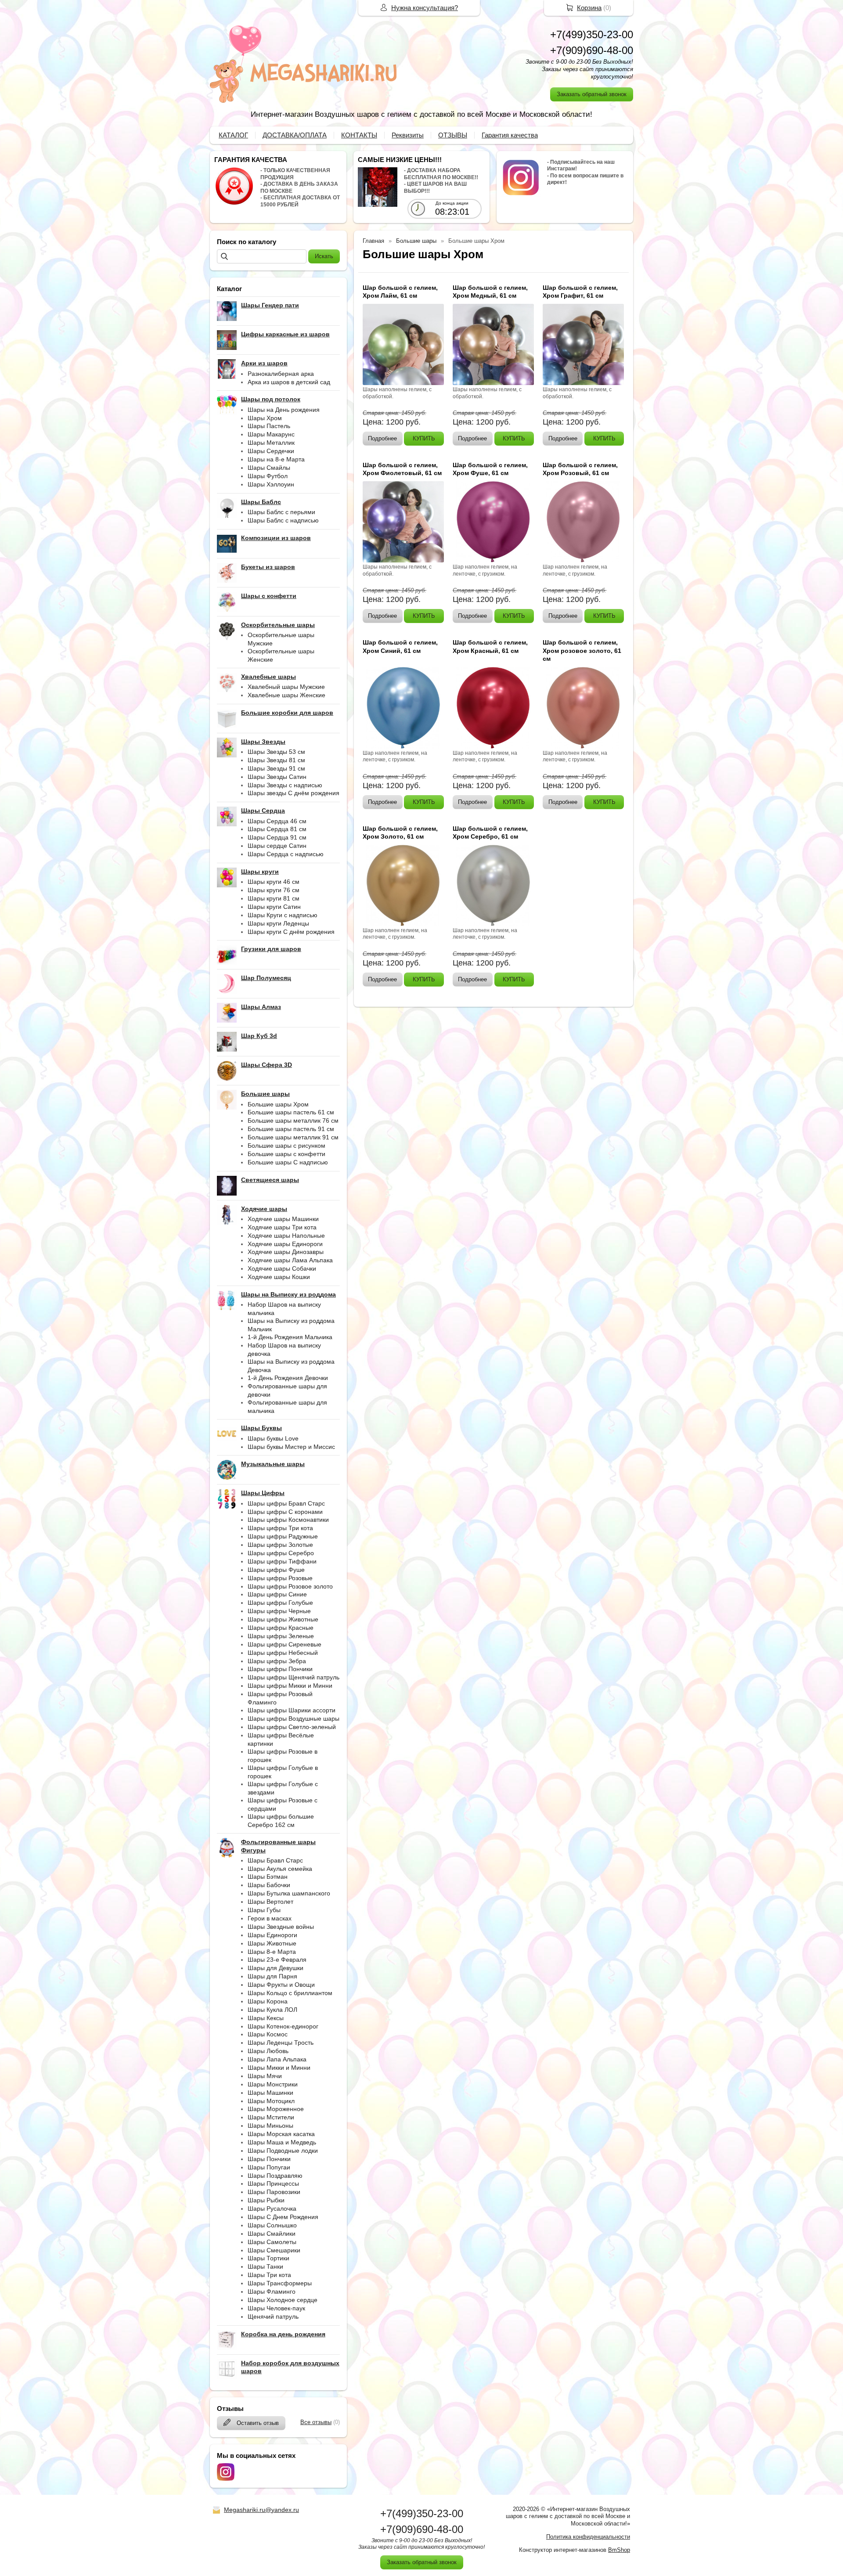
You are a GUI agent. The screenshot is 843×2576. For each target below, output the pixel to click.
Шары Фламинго (272, 2291)
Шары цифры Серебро (281, 1553)
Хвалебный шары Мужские (286, 687)
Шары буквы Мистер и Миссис (291, 1447)
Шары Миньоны (270, 2126)
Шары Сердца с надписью (286, 854)
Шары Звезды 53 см (276, 752)
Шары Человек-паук (276, 2308)
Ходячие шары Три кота (282, 1227)
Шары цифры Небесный (283, 1653)
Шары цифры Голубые (280, 1603)
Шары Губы (264, 1910)
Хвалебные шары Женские (286, 695)
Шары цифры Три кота (280, 1528)
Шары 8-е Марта (272, 1952)
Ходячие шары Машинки (283, 1219)
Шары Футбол (268, 476)
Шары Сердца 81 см (277, 829)
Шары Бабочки (269, 1885)
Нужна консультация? (425, 8)
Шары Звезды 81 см (276, 760)
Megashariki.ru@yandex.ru (261, 2510)
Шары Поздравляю (275, 2176)
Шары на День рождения (284, 410)
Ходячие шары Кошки (279, 1277)
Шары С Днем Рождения (283, 2217)
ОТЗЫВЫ (453, 135)
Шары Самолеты (272, 2242)
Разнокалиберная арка (281, 374)
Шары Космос (268, 2034)
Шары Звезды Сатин (277, 777)
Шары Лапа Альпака (277, 2059)
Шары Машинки (270, 2093)
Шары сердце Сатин (277, 846)
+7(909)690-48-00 (592, 50)
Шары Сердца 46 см (277, 821)
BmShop (619, 2550)
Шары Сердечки (271, 451)
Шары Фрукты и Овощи (281, 1985)
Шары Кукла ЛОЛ (272, 2010)
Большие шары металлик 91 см (293, 1137)
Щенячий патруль (273, 2317)
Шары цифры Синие (277, 1594)
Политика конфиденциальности (588, 2537)
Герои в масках (270, 1918)
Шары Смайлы (269, 468)
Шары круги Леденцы (278, 923)
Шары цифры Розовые (280, 1578)
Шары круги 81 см (274, 898)
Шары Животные (272, 1943)
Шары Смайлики (272, 2234)
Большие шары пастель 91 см (291, 1129)
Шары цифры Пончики (280, 1669)
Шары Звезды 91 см (276, 768)
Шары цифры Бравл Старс (286, 1503)
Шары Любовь (268, 2051)
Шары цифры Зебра (277, 1661)
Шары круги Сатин (274, 907)
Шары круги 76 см (274, 890)
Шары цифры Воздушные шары (294, 1719)
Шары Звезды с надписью (285, 785)
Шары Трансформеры (280, 2283)
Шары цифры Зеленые (281, 1636)
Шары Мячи (265, 2076)
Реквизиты (408, 135)
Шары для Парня (272, 1976)
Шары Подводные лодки (283, 2151)
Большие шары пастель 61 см (291, 1112)
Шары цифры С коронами (285, 1512)
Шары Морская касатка (281, 2134)
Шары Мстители (271, 2117)
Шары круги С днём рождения (291, 932)
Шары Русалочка (272, 2209)
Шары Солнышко (272, 2225)
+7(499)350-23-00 (592, 34)
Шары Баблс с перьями (281, 512)
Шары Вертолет (270, 1902)
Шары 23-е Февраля (277, 1960)
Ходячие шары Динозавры (286, 1252)
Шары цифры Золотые (280, 1545)
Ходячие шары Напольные (286, 1236)
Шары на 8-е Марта (276, 459)
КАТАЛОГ (233, 135)
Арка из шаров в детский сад (289, 382)
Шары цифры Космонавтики (288, 1520)
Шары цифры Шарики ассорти (292, 1710)
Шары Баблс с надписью (283, 520)
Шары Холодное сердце (283, 2300)
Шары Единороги (272, 1935)
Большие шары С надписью (288, 1162)
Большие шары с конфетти (286, 1154)
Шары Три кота (269, 2275)
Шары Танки (265, 2266)
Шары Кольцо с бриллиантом (290, 1993)
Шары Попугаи (269, 2167)
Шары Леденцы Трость (281, 2043)
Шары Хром (265, 418)
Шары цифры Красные (281, 1628)
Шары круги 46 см (274, 882)
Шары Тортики (268, 2258)
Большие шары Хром (278, 1104)
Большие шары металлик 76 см (293, 1120)
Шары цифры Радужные (283, 1536)
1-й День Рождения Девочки (288, 1378)
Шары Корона (268, 2001)
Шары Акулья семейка (280, 1869)
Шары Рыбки (266, 2200)
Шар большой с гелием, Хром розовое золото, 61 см (582, 650)
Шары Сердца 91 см (277, 837)
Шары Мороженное (276, 2109)
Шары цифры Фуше (276, 1570)
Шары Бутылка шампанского (289, 1893)
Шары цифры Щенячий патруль (294, 1677)
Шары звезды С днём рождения (294, 793)
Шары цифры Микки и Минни (290, 1686)
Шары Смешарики (274, 2250)
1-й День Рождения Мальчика (290, 1337)
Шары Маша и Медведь (282, 2142)
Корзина (589, 8)
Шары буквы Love (273, 1438)
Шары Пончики (269, 2159)
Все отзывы (316, 2422)
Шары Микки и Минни (279, 2068)
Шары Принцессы (273, 2183)
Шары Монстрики (273, 2084)
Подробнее (382, 438)
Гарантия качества (510, 135)
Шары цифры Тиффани (282, 1561)
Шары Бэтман (268, 1877)
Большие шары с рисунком (286, 1146)
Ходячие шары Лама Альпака (290, 1260)
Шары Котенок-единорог (283, 2026)
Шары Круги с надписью (283, 915)
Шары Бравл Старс (275, 1860)
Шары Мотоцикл (271, 2101)
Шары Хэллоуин (271, 484)
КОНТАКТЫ (359, 135)
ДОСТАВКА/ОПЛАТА (295, 135)
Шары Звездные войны (281, 1927)
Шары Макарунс (271, 434)
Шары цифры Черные (279, 1611)
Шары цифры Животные (283, 1619)
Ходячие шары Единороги (285, 1244)
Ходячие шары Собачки (282, 1268)
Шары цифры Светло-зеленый (292, 1727)
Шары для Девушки (276, 1968)
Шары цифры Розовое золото (290, 1586)
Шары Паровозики (274, 2192)
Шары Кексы (266, 2018)
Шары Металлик (271, 443)
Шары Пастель (269, 426)
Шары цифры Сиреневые (285, 1644)
